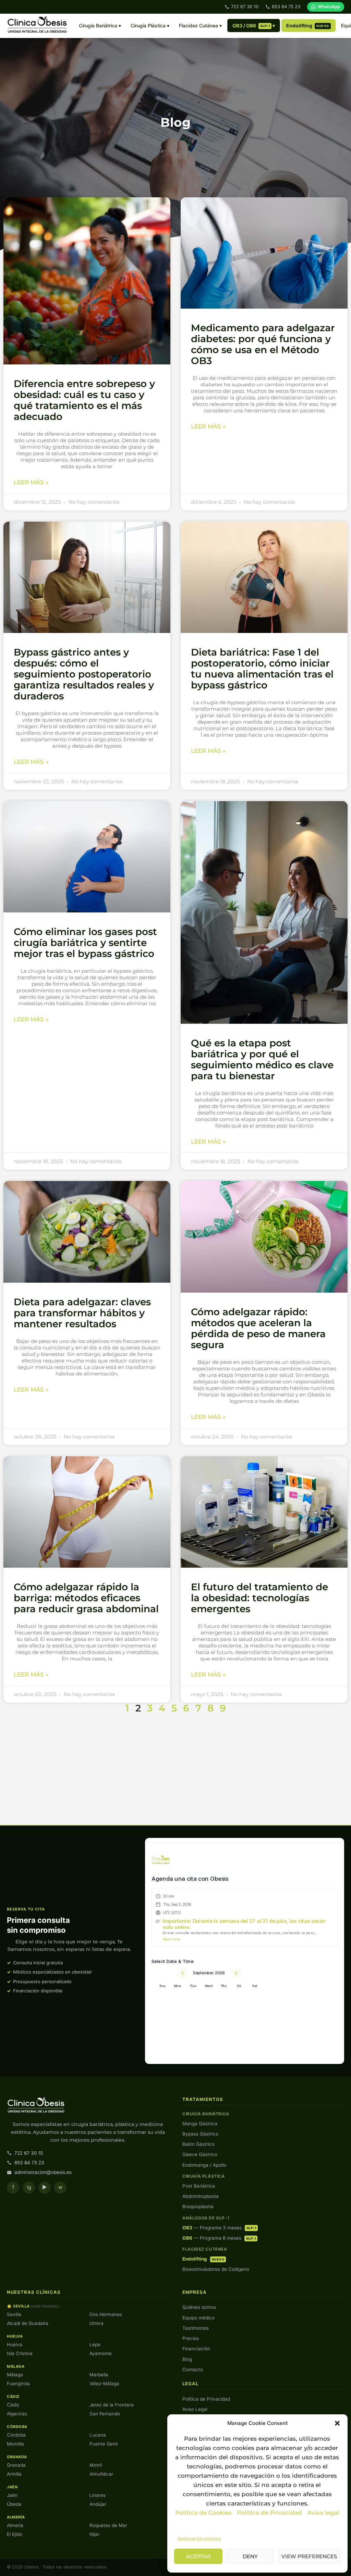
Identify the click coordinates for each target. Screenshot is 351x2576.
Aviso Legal (195, 2409)
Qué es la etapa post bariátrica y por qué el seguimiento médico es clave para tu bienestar (262, 1059)
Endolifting (308, 26)
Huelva (15, 2344)
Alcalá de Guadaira (28, 2323)
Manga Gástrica (200, 2124)
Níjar (94, 2534)
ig (29, 2187)
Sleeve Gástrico (200, 2154)
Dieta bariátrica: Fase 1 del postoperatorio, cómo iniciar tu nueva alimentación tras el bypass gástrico (262, 669)
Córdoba (16, 2435)
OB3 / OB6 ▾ (254, 26)
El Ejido (15, 2534)
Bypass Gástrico (200, 2134)
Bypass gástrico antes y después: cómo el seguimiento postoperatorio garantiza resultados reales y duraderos (84, 674)
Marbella (99, 2375)
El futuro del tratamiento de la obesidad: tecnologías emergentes (259, 1598)
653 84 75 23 (286, 7)
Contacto (193, 2369)
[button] (337, 2423)
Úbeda (14, 2504)
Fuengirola (18, 2384)
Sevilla (14, 2314)
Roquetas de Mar (108, 2525)
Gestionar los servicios (199, 2538)
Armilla (14, 2474)
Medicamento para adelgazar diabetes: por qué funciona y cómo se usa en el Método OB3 (263, 344)
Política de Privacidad (270, 2513)
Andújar (98, 2504)
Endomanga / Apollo (204, 2165)
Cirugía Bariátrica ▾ (100, 26)
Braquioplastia (198, 2206)
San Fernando (105, 2414)
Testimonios (196, 2328)
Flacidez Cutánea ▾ (200, 26)
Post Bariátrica (199, 2186)
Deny (250, 2556)
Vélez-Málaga (104, 2384)
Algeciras (17, 2414)
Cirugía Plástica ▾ (150, 26)
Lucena (98, 2435)
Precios (191, 2338)
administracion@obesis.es (43, 2172)
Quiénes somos (199, 2307)
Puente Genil (104, 2444)
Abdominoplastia (201, 2196)
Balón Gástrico (198, 2144)
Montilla (15, 2444)
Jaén (12, 2495)
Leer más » (31, 482)
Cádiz (13, 2405)
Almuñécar (101, 2474)
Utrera (96, 2323)
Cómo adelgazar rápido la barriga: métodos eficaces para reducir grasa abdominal (86, 1598)
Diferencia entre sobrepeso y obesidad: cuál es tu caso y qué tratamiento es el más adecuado (84, 400)
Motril (96, 2465)
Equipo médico (198, 2318)
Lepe (95, 2344)
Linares (98, 2495)
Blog (187, 2359)
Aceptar (198, 2556)
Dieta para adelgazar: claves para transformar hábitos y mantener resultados (82, 1313)
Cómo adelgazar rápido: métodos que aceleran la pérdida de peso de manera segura (258, 1328)
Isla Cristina (20, 2353)
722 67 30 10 (245, 7)
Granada (16, 2465)
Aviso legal (323, 2513)
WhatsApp (329, 7)
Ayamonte (101, 2353)
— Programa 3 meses (219, 2228)
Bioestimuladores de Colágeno (216, 2269)
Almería (15, 2525)
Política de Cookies (203, 2513)
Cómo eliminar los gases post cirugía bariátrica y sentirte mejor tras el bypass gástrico (85, 943)
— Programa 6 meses (219, 2238)
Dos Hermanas (106, 2314)
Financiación (196, 2349)
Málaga (15, 2375)
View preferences (309, 2556)
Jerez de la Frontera (112, 2405)
